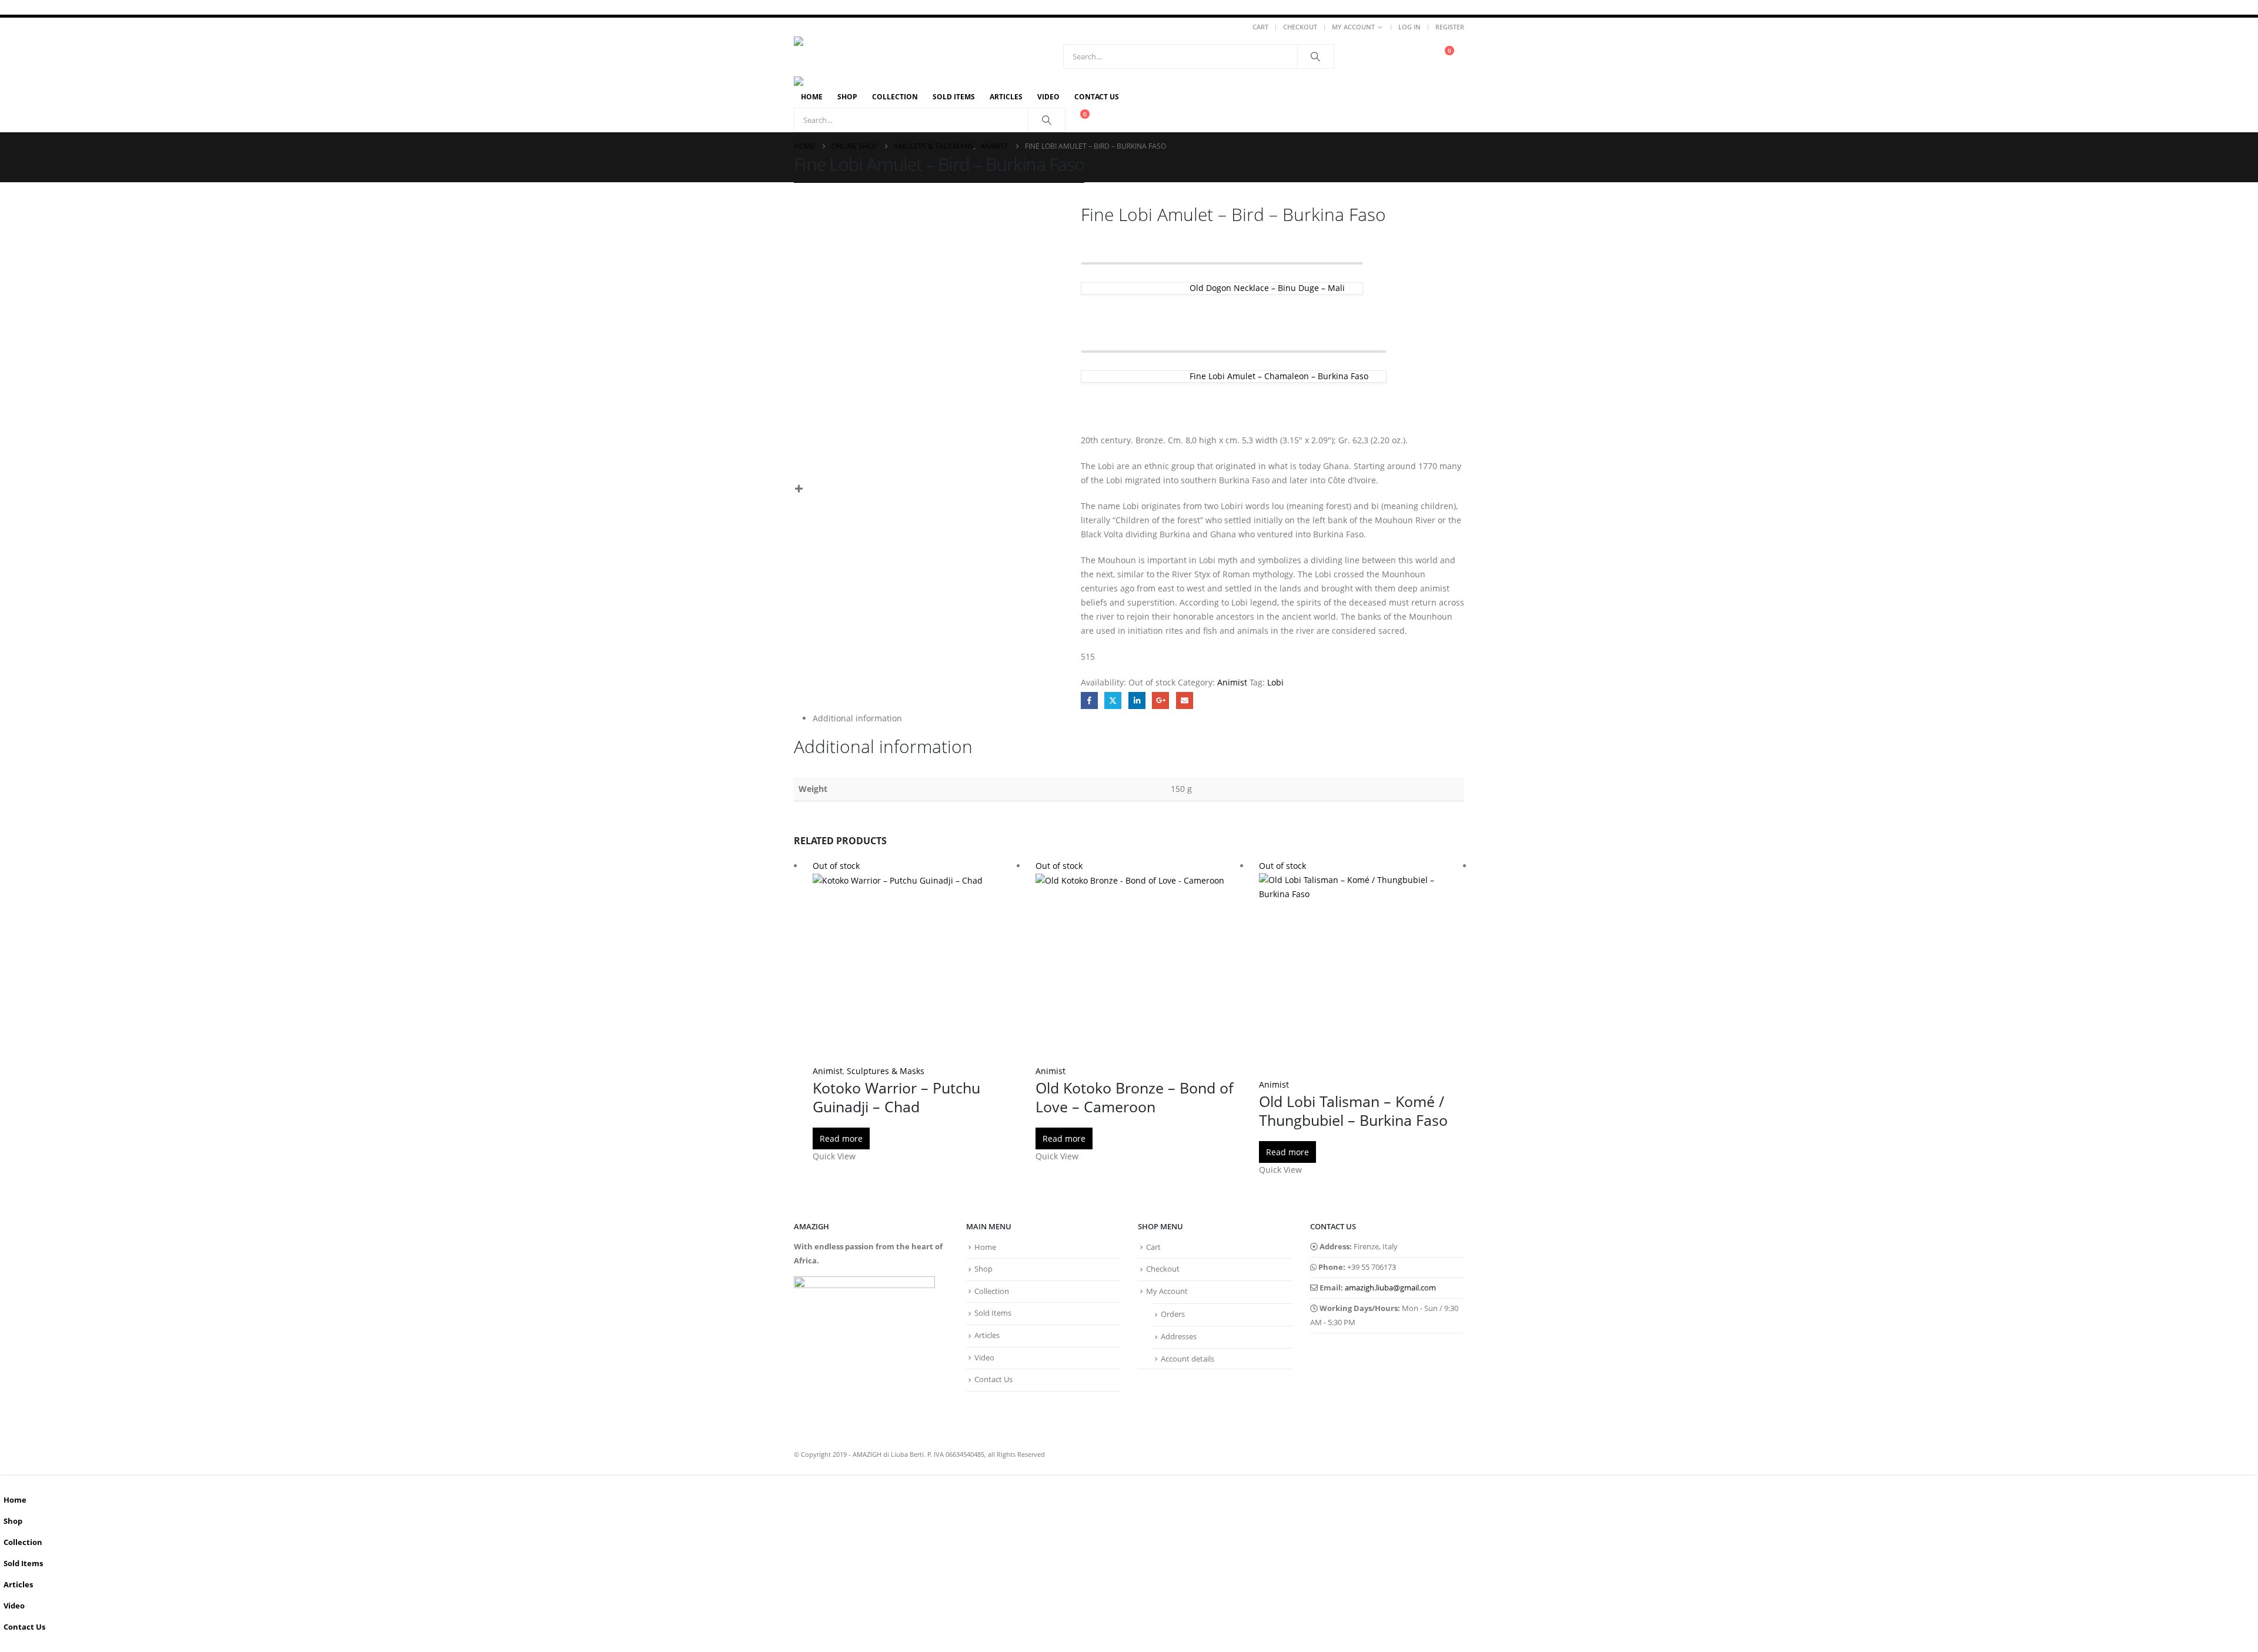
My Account (1353, 27)
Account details (1188, 1359)
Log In (1409, 27)
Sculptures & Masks (886, 1071)
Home (812, 97)
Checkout (1300, 27)
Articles (1006, 97)
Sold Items (954, 97)
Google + (1160, 700)
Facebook (1089, 700)
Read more (841, 1138)
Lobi (1275, 682)
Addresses (1179, 1337)
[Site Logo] (896, 56)
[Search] (1316, 56)
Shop (847, 97)
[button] (7, 1481)
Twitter (1113, 700)
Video (1048, 97)
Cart (1260, 27)
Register (1450, 27)
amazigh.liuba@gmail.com (1390, 1288)
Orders (1173, 1314)
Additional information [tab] (857, 718)
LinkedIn (1137, 700)
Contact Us (1097, 97)
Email (1185, 700)
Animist (1232, 682)
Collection (895, 97)
